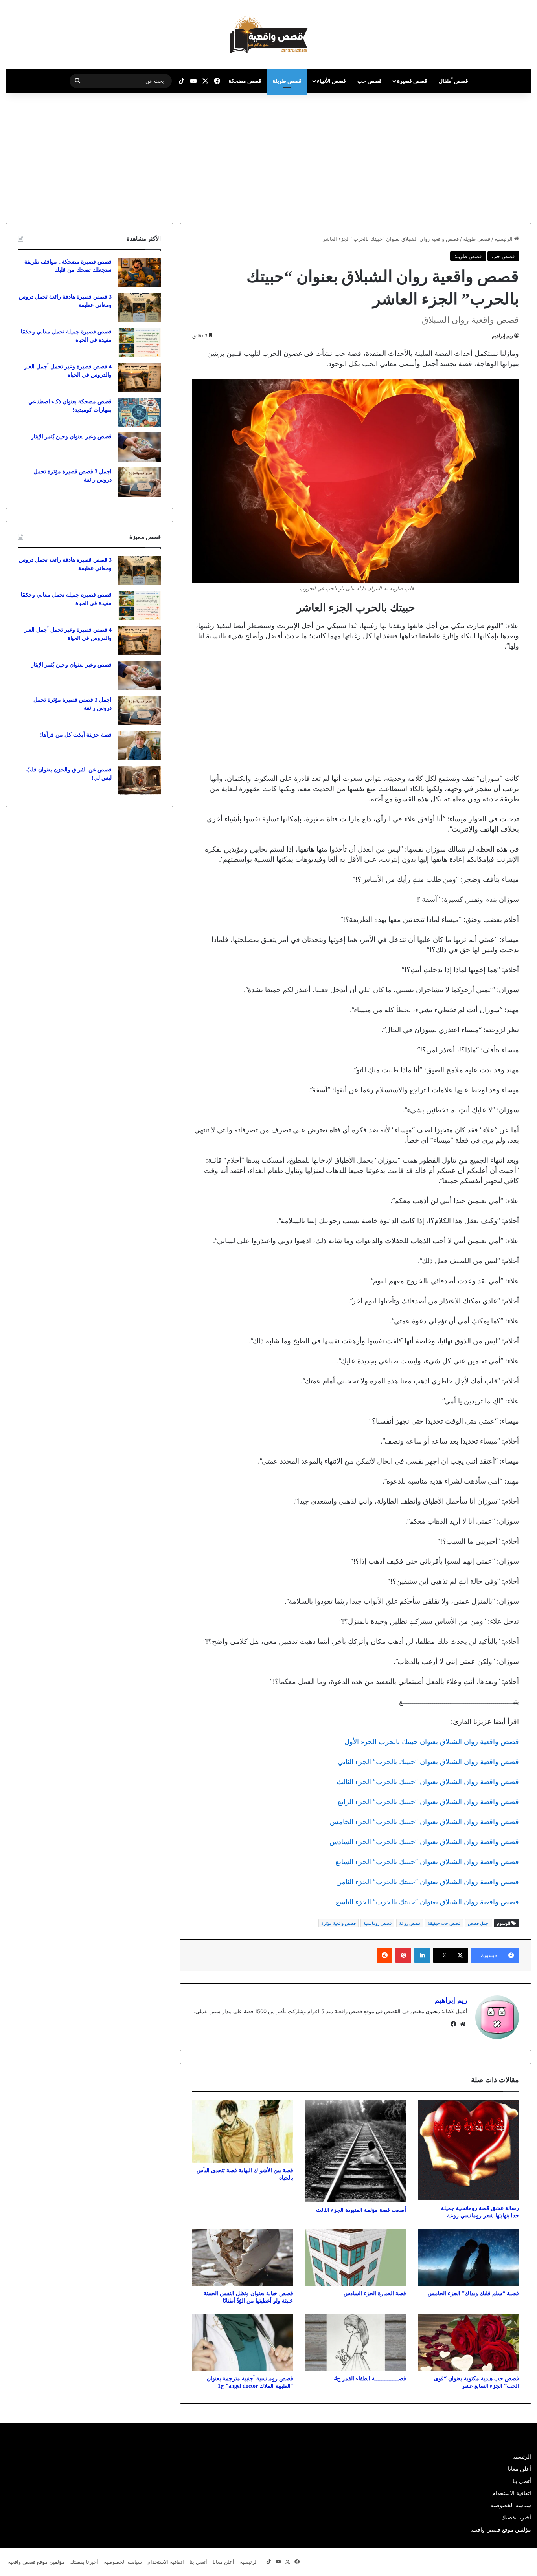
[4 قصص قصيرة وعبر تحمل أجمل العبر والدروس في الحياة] (139, 377)
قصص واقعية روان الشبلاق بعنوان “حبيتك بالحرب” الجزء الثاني (428, 1762)
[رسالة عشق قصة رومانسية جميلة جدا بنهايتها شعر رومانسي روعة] (468, 2150)
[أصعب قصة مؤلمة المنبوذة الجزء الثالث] (356, 2151)
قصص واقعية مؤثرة (338, 1923)
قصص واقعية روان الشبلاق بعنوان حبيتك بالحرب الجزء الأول (432, 1741)
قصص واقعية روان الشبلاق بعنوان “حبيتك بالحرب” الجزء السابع (427, 1862)
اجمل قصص (479, 1923)
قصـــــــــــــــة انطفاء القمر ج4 (370, 2379)
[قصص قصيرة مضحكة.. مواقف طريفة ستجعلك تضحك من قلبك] (139, 272)
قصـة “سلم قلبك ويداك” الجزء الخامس (473, 2293)
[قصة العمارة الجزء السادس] (356, 2257)
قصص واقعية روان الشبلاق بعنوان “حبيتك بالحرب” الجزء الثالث (428, 1782)
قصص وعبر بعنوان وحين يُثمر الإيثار (71, 437)
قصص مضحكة (245, 81)
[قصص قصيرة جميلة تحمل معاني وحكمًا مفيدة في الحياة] (139, 342)
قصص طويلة (287, 81)
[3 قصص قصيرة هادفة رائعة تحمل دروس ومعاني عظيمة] (139, 307)
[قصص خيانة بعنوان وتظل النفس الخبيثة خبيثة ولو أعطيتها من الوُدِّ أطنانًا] (243, 2257)
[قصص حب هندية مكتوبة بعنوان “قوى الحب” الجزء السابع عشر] (468, 2342)
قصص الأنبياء (331, 81)
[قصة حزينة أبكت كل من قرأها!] (139, 745)
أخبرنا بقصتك (516, 2517)
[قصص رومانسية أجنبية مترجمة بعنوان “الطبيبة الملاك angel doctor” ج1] (243, 2342)
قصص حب (370, 81)
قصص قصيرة (412, 81)
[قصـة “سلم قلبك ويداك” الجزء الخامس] (468, 2257)
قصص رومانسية (377, 1923)
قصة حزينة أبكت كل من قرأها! (76, 735)
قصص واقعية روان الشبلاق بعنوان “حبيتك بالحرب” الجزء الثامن (428, 1882)
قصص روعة (410, 1923)
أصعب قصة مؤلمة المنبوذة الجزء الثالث (361, 2210)
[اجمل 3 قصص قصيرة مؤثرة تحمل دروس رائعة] (139, 482)
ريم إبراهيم (502, 336)
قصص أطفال (453, 81)
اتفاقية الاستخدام (512, 2493)
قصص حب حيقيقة (444, 1923)
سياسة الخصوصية (511, 2505)
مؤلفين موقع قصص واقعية (501, 2530)
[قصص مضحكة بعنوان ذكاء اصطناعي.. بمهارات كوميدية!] (139, 412)
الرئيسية (504, 239)
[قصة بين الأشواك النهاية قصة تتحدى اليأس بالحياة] (243, 2131)
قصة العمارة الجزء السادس (375, 2293)
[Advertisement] (471, 156)
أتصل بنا (522, 2481)
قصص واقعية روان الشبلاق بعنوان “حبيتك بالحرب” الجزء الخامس (424, 1822)
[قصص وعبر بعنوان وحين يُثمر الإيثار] (139, 447)
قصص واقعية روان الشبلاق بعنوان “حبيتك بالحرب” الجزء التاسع (427, 1902)
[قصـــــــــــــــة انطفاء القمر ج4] (356, 2342)
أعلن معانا (520, 2469)
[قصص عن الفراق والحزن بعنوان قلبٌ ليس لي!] (139, 780)
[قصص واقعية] (269, 35)
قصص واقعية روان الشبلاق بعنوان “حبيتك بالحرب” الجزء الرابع (428, 1802)
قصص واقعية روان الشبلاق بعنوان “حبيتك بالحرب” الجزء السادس (424, 1842)
